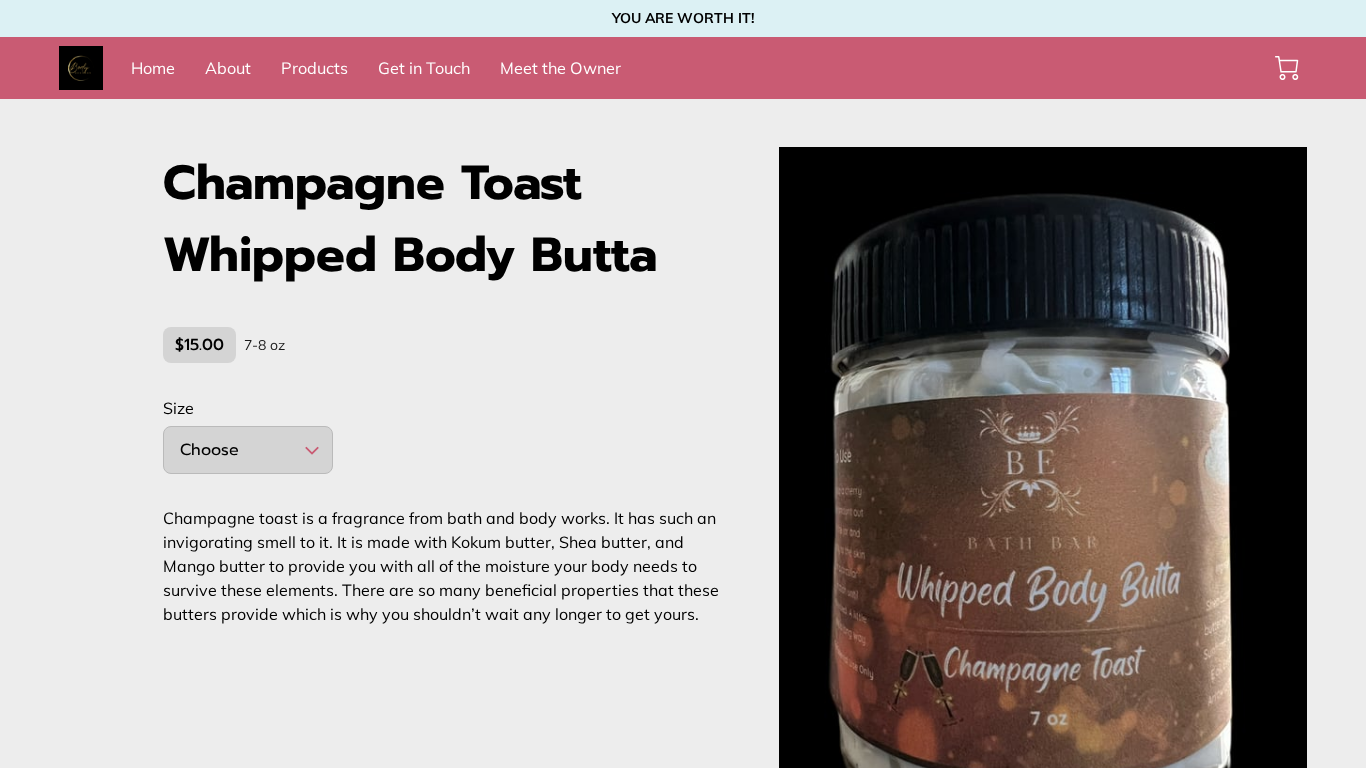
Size (178, 408)
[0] (1287, 68)
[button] (248, 450)
